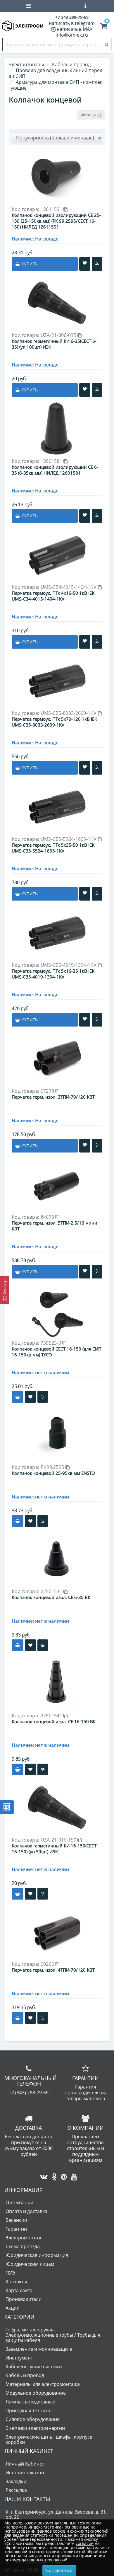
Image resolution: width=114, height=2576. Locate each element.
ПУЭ (10, 2273)
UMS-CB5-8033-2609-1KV (69, 713)
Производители (24, 2299)
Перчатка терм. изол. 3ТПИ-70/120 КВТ (53, 1097)
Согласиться (59, 2570)
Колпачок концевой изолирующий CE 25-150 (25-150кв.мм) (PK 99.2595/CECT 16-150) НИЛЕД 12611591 (56, 221)
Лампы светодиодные (30, 2402)
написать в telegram (72, 23)
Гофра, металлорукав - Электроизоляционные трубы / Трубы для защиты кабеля (53, 2335)
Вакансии (16, 2220)
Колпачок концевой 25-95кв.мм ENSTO (53, 1473)
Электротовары (26, 64)
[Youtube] (73, 2175)
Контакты (16, 2282)
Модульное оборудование (36, 2393)
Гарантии (16, 2229)
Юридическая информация (37, 2255)
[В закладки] (85, 264)
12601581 (52, 461)
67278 (48, 1091)
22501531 (52, 1591)
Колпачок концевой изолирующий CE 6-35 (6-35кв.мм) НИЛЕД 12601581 (55, 470)
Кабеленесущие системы (34, 2367)
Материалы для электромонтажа (43, 2384)
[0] (104, 27)
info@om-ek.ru (72, 35)
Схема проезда (23, 2246)
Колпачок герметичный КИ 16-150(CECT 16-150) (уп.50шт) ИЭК (54, 1849)
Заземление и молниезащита (39, 2349)
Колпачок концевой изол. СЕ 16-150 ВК (54, 1721)
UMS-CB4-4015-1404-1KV (69, 587)
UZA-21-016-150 (59, 1840)
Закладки (16, 2481)
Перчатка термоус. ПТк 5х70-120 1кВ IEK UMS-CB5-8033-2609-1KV (54, 722)
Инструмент (19, 2358)
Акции (13, 2308)
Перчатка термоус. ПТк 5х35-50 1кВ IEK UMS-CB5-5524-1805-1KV (53, 848)
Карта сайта (19, 2290)
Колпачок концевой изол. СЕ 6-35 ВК (51, 1597)
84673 (48, 1217)
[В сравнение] (97, 264)
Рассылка (16, 2490)
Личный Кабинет (25, 2464)
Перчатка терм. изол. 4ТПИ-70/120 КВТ (53, 1970)
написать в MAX (75, 29)
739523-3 (52, 1343)
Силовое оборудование (33, 2419)
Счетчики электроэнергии (35, 2428)
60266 (48, 1964)
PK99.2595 (53, 1467)
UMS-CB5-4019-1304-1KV (69, 965)
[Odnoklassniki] (53, 2175)
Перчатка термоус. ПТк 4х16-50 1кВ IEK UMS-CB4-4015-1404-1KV (53, 596)
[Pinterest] (62, 2175)
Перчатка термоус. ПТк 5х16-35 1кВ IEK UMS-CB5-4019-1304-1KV (53, 974)
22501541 (52, 1716)
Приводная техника (28, 2410)
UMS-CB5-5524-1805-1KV (69, 839)
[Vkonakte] (42, 2175)
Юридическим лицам (30, 2264)
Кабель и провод (25, 2375)
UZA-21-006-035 (59, 335)
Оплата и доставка (26, 2211)
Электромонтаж (24, 2238)
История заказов (25, 2473)
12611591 (52, 209)
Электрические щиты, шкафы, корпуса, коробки (50, 2439)
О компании (19, 2202)
